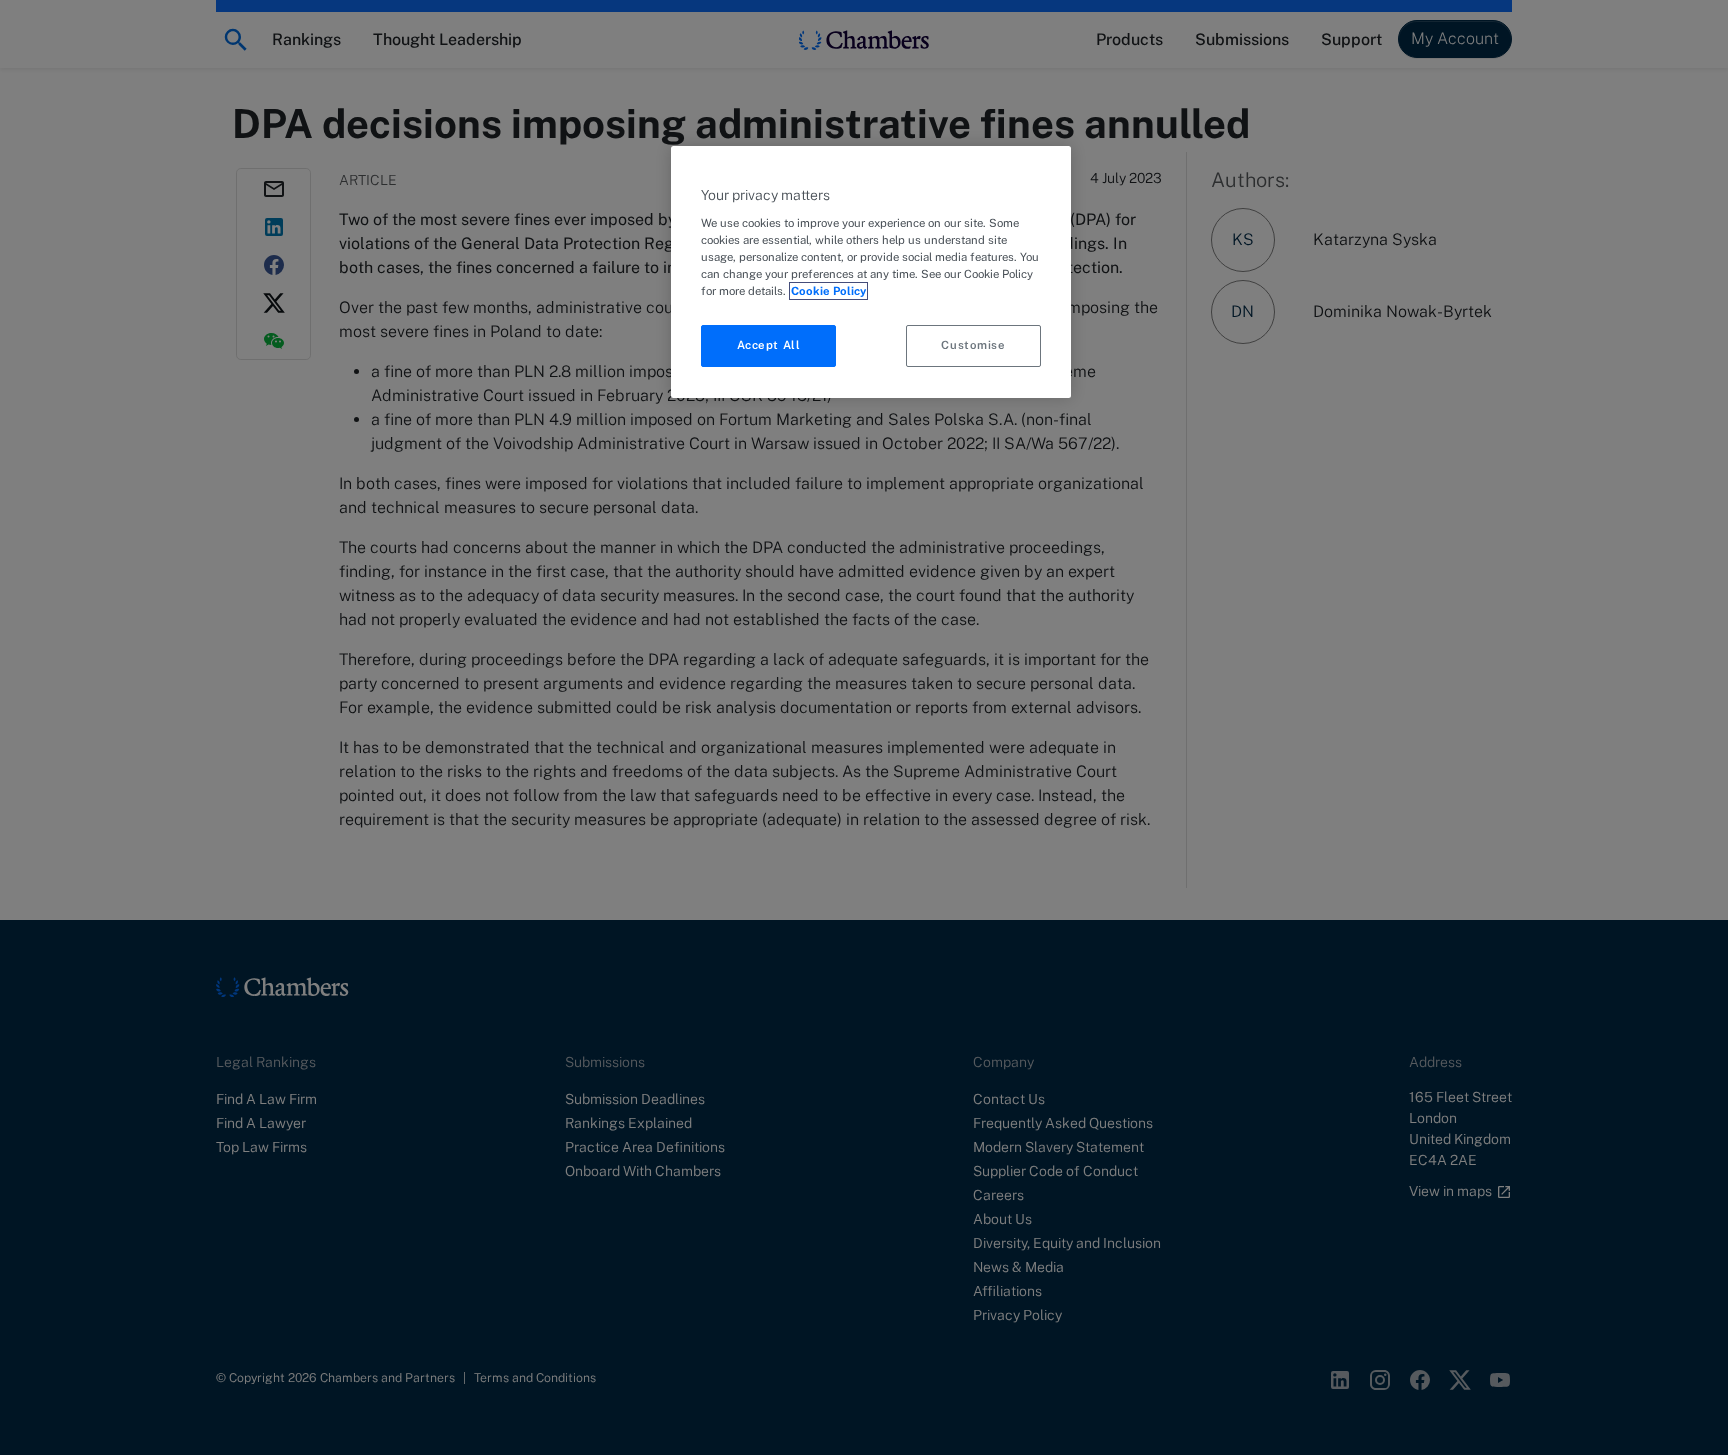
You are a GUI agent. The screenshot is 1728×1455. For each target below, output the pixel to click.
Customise (973, 345)
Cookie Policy (828, 291)
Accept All (769, 345)
